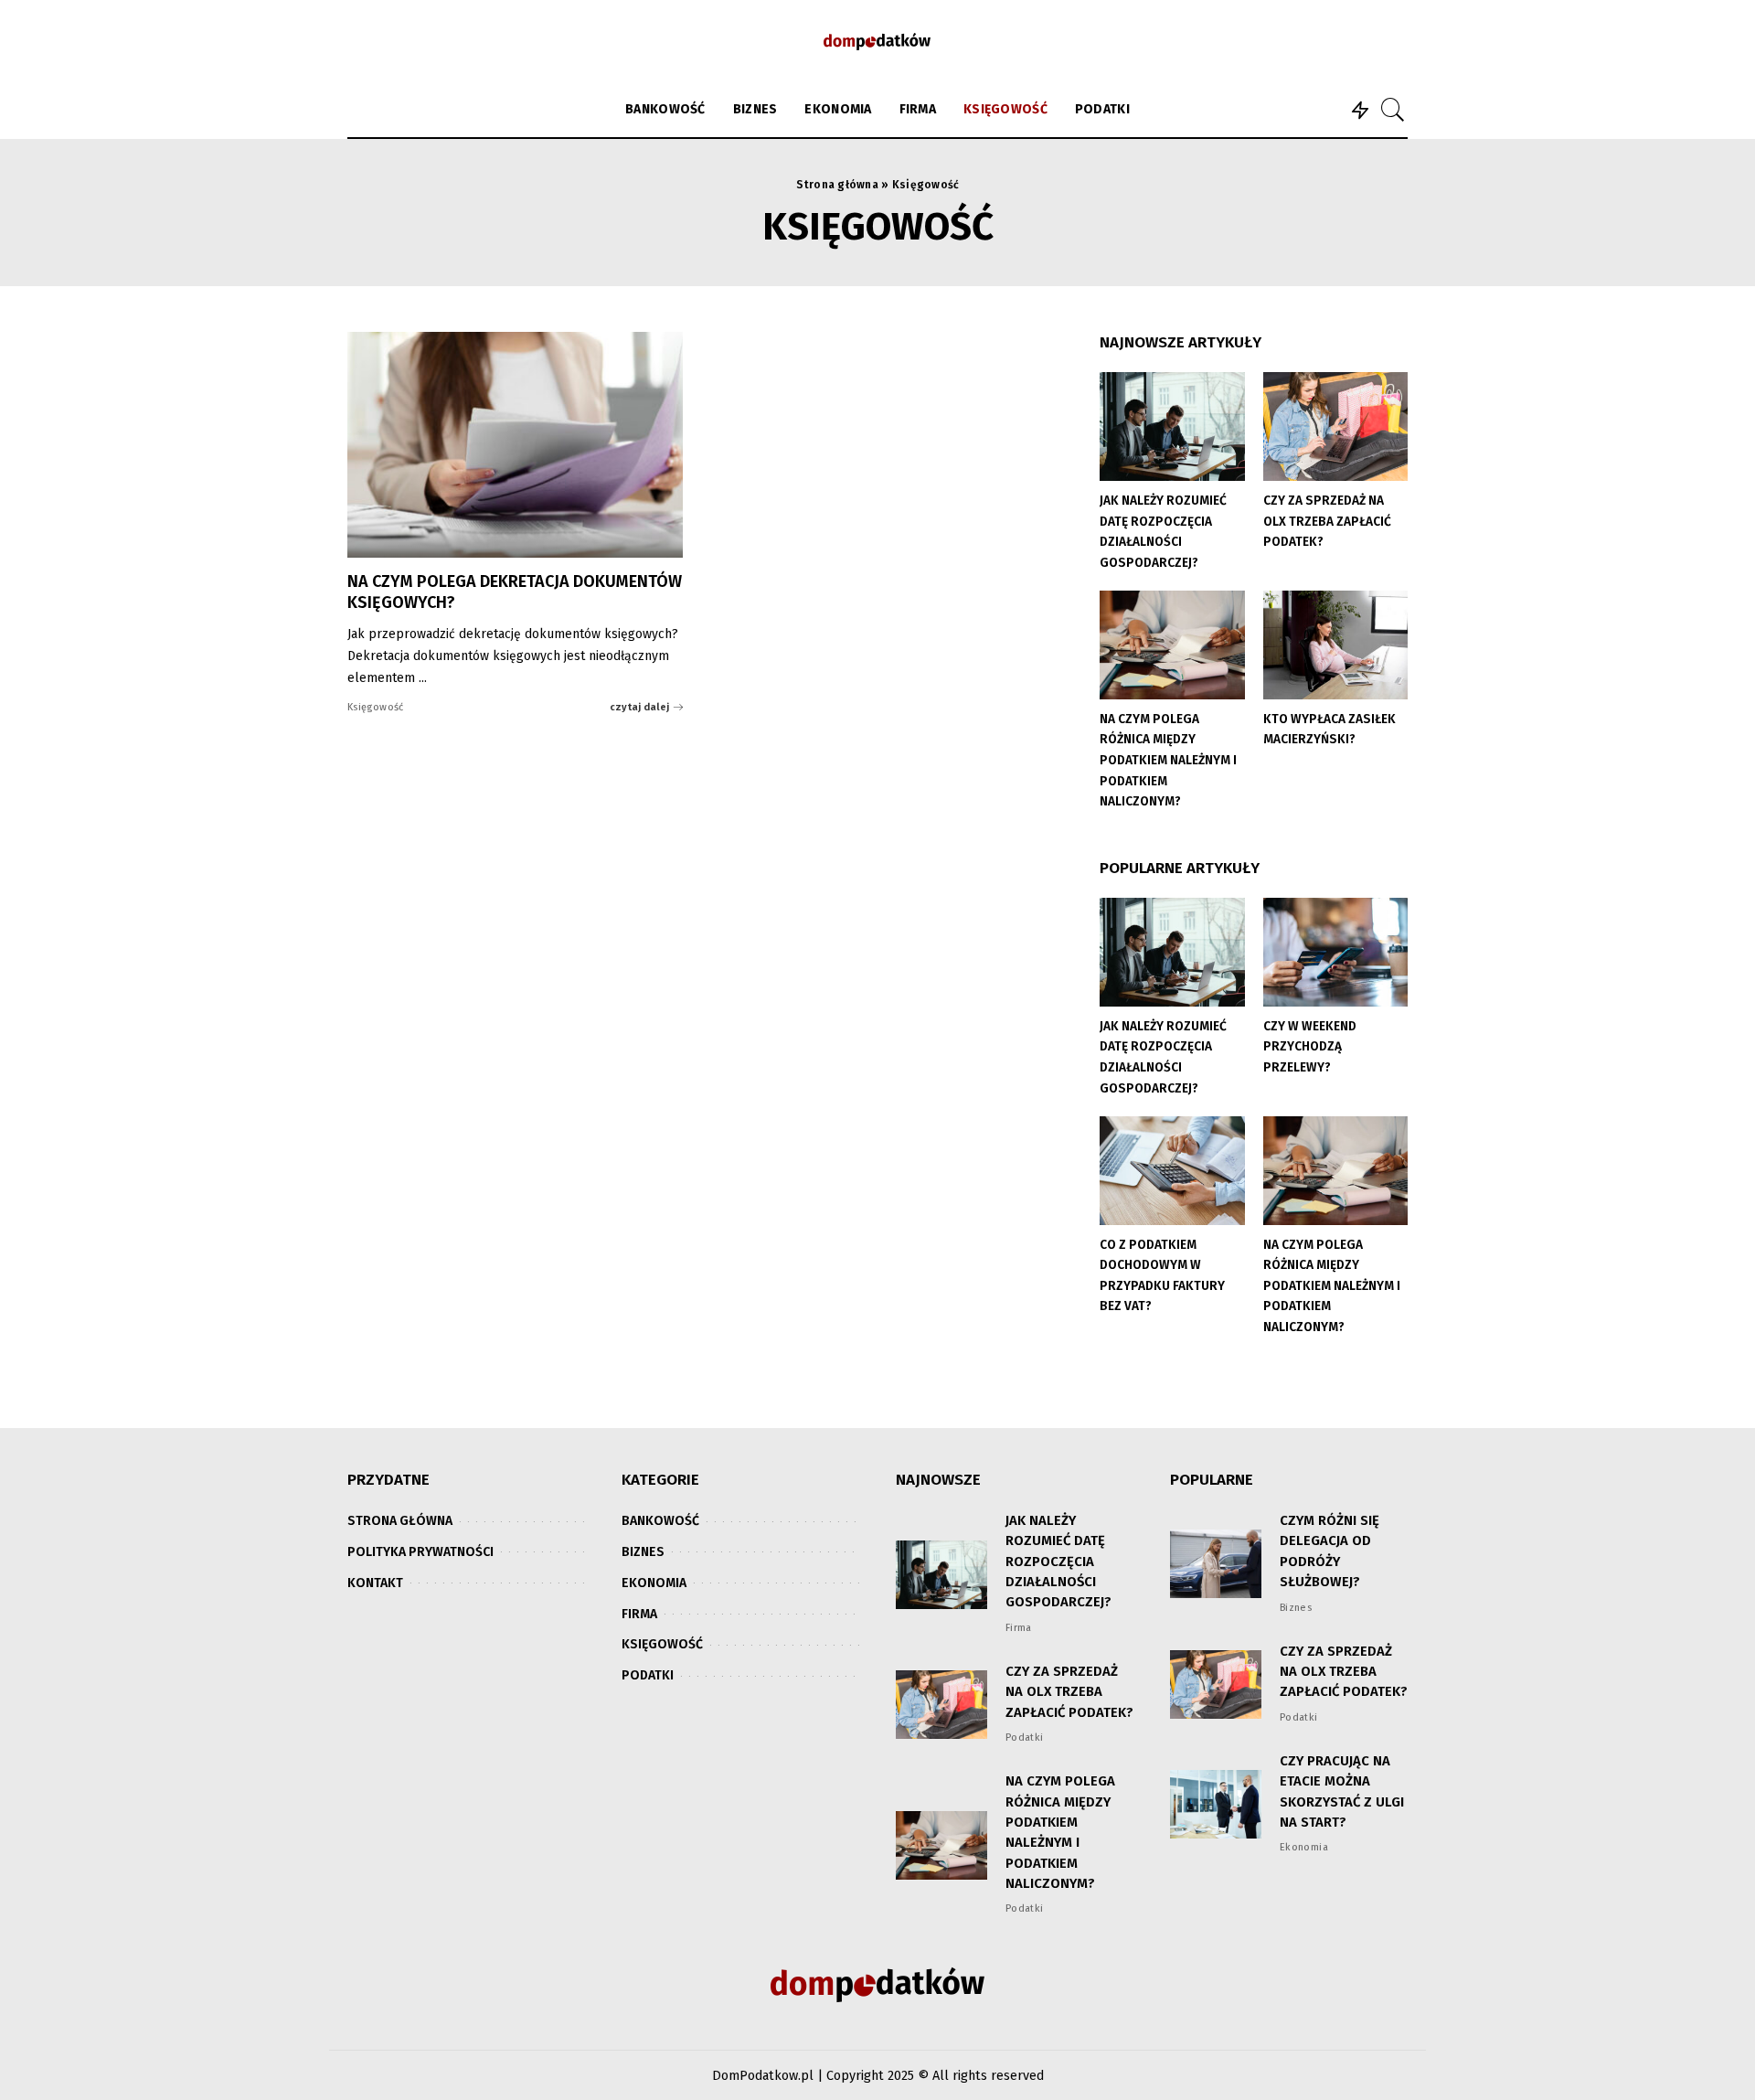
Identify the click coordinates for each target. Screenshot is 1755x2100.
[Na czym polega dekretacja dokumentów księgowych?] (515, 445)
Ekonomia (1304, 1847)
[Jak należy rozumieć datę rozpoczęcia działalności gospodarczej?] (1172, 426)
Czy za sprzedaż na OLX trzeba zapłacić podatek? (1327, 521)
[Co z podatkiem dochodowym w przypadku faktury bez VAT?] (1172, 1171)
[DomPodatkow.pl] (877, 42)
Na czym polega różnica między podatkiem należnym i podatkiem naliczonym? (1168, 760)
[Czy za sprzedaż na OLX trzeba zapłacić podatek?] (1335, 426)
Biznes (1296, 1608)
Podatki (1025, 1738)
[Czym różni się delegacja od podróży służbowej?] (1216, 1564)
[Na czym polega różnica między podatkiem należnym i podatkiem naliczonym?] (1172, 645)
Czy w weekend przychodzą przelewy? (1310, 1047)
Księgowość (376, 707)
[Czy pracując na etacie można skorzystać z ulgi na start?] (1216, 1804)
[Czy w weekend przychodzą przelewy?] (1335, 952)
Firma (1019, 1628)
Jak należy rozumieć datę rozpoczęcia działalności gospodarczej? (1058, 1561)
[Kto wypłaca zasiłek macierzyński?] (1335, 645)
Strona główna (837, 185)
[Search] (1393, 110)
